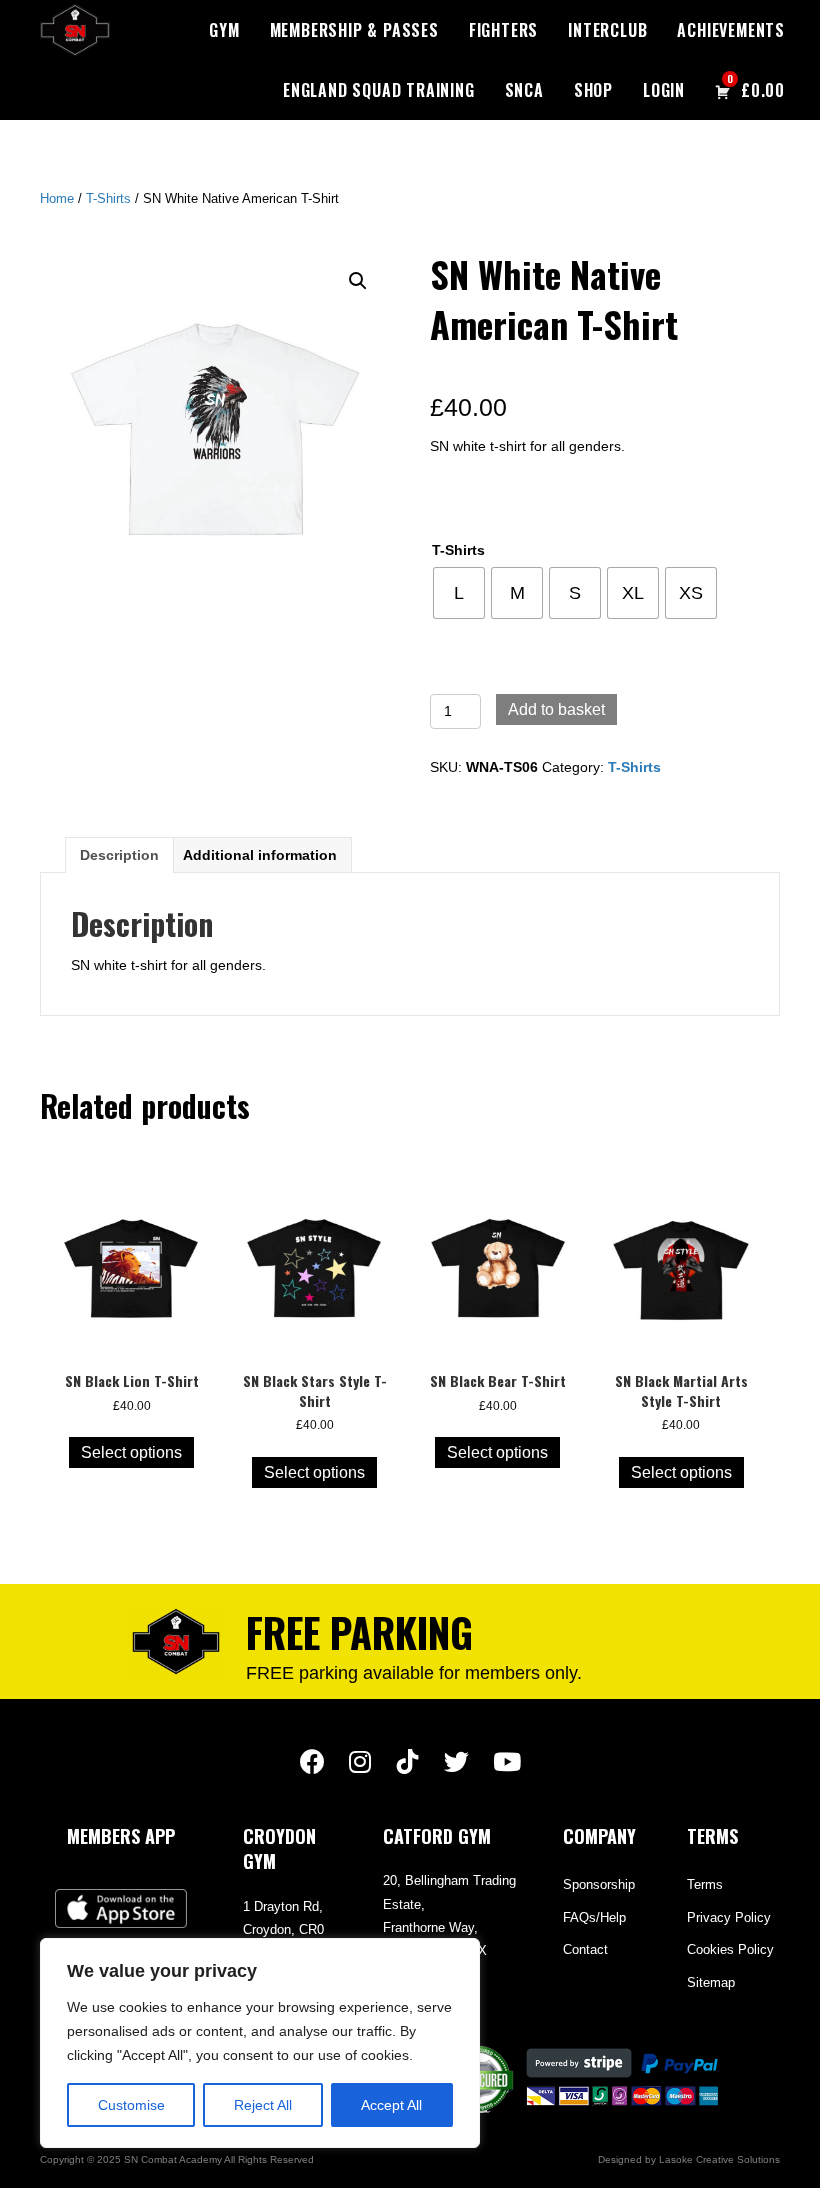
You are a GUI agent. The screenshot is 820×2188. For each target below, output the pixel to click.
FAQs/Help (594, 1917)
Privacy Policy (729, 1917)
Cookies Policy (730, 1949)
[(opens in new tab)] (121, 1907)
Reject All (263, 2105)
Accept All (391, 2105)
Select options (131, 1452)
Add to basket (556, 709)
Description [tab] (119, 855)
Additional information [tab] (260, 855)
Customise (131, 2105)
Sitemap (711, 1982)
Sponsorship (599, 1884)
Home (57, 198)
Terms (705, 1884)
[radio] (459, 593)
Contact (585, 1949)
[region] (260, 2043)
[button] (358, 281)
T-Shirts (108, 198)
